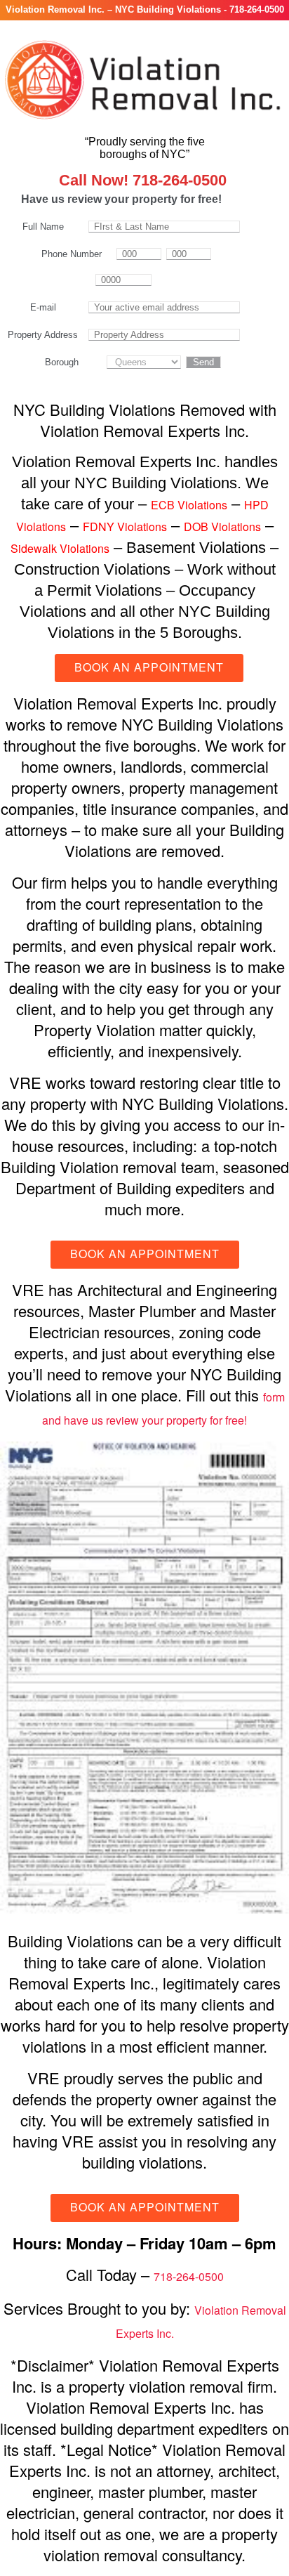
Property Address (43, 335)
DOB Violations (222, 527)
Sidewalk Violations (60, 548)
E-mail (43, 307)
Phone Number (72, 254)
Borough (62, 362)
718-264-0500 (189, 2276)
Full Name (43, 227)
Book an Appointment (149, 667)
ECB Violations (189, 505)
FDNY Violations (125, 527)
